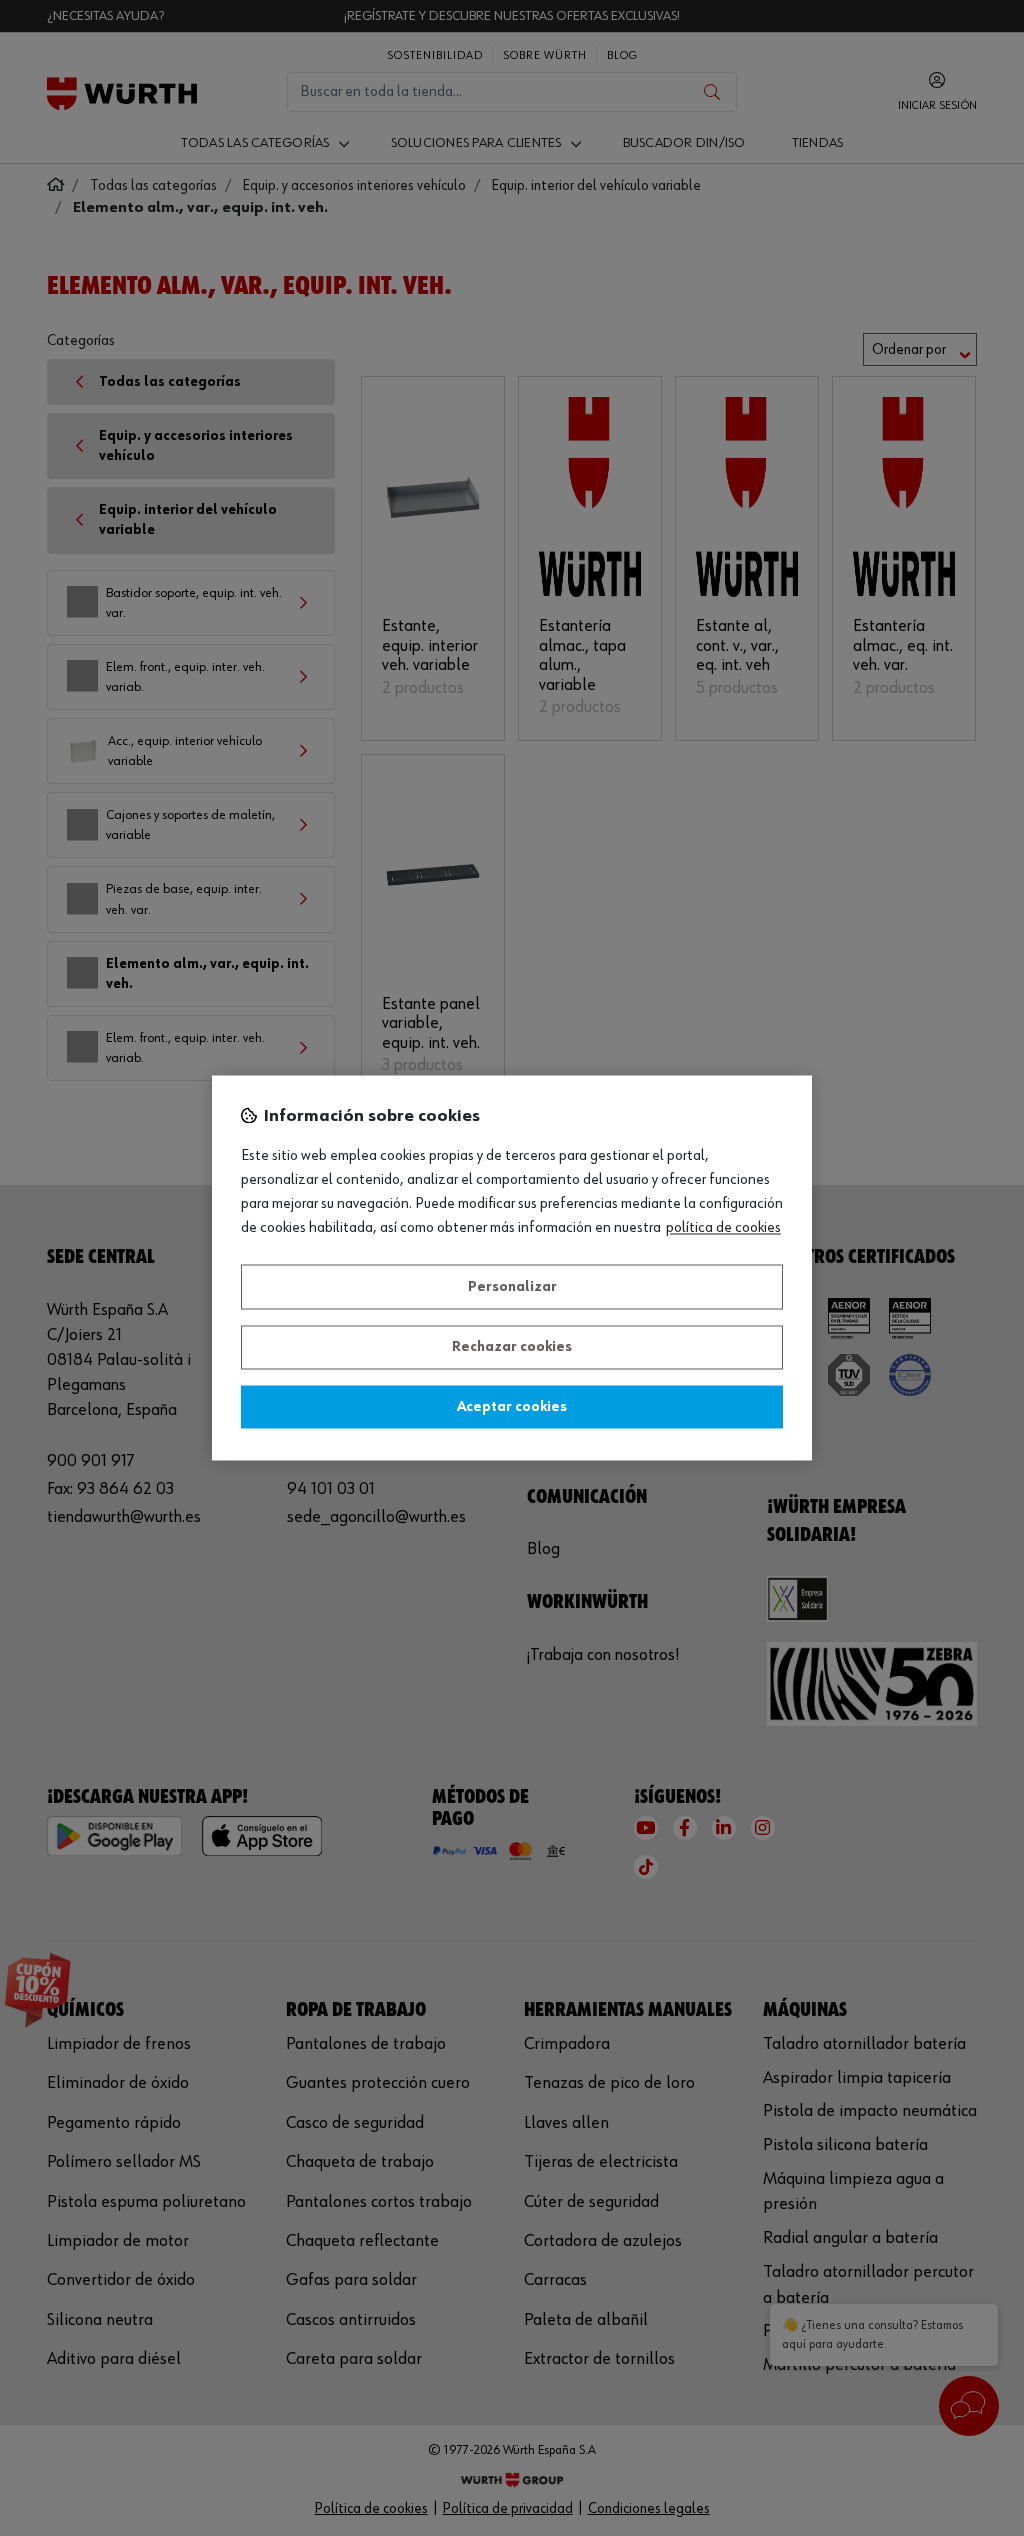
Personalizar (512, 1287)
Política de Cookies (723, 1229)
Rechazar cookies (512, 1348)
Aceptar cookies (512, 1407)
